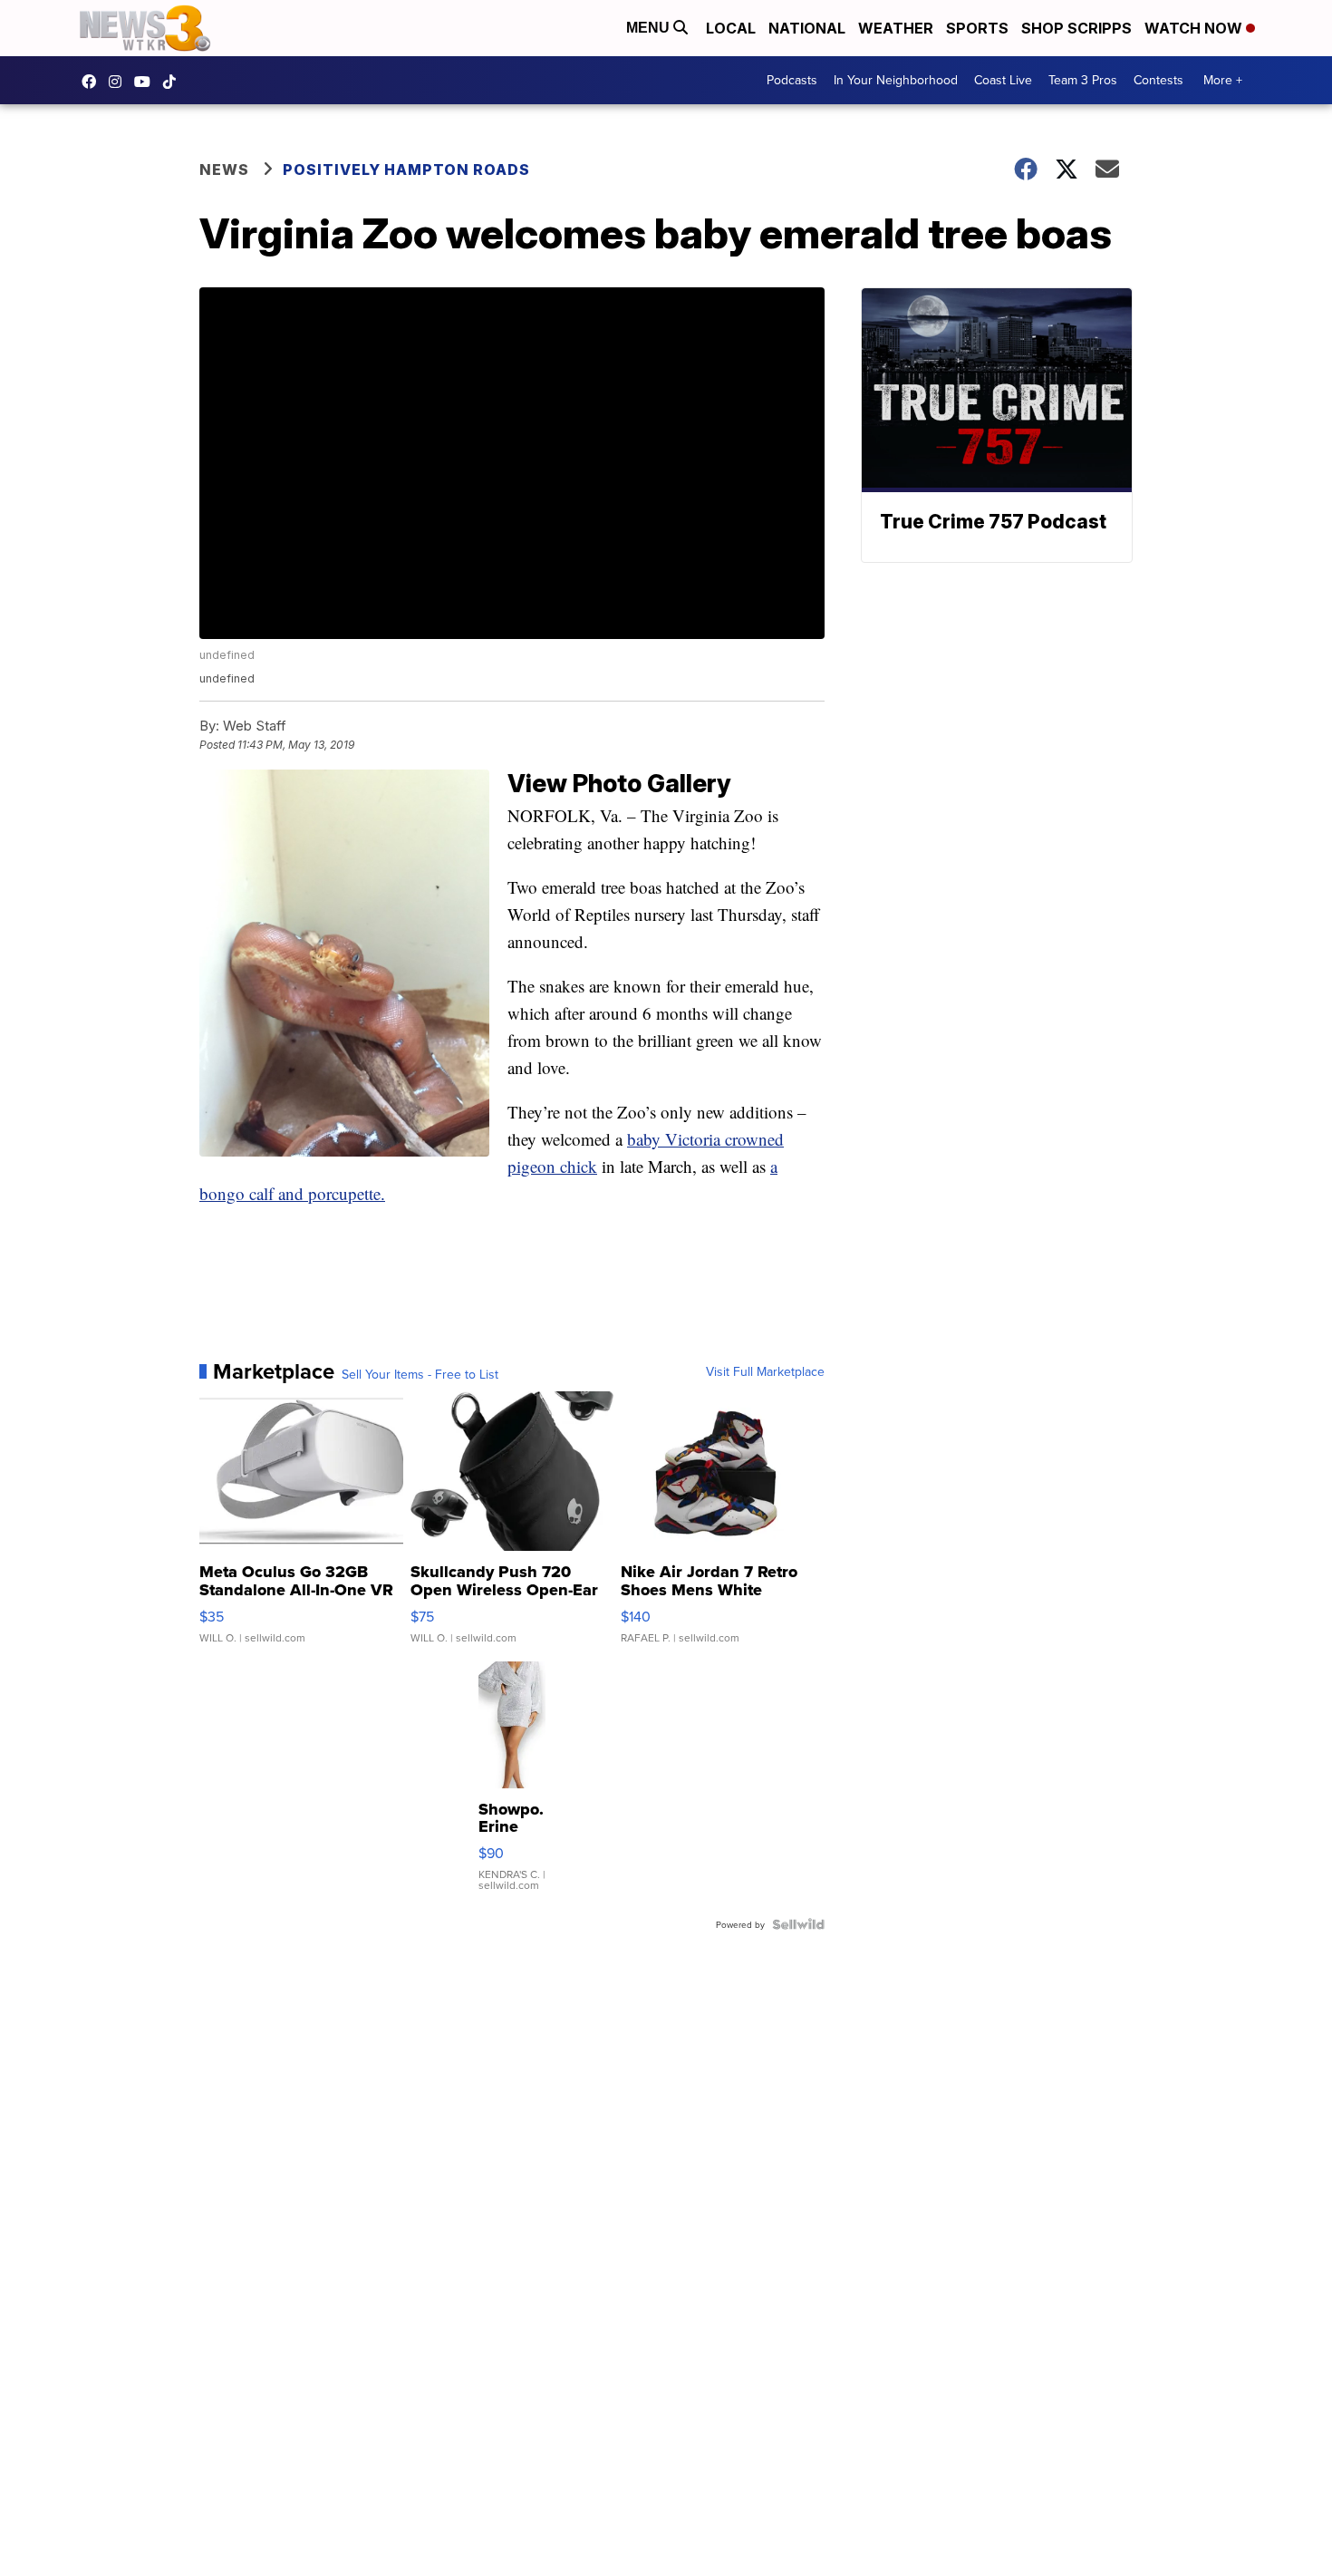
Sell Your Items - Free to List (420, 1374)
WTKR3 (93, 82)
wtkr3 (120, 82)
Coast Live (1003, 80)
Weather (896, 28)
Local (731, 28)
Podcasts (792, 80)
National (807, 28)
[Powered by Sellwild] (798, 1924)
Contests (1158, 80)
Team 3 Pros (1083, 80)
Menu (650, 28)
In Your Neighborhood (896, 80)
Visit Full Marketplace (765, 1371)
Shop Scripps (1076, 28)
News (224, 169)
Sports (977, 28)
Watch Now (1195, 28)
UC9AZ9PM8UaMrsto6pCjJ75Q (147, 82)
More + (1223, 80)
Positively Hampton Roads (406, 169)
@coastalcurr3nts (174, 82)
